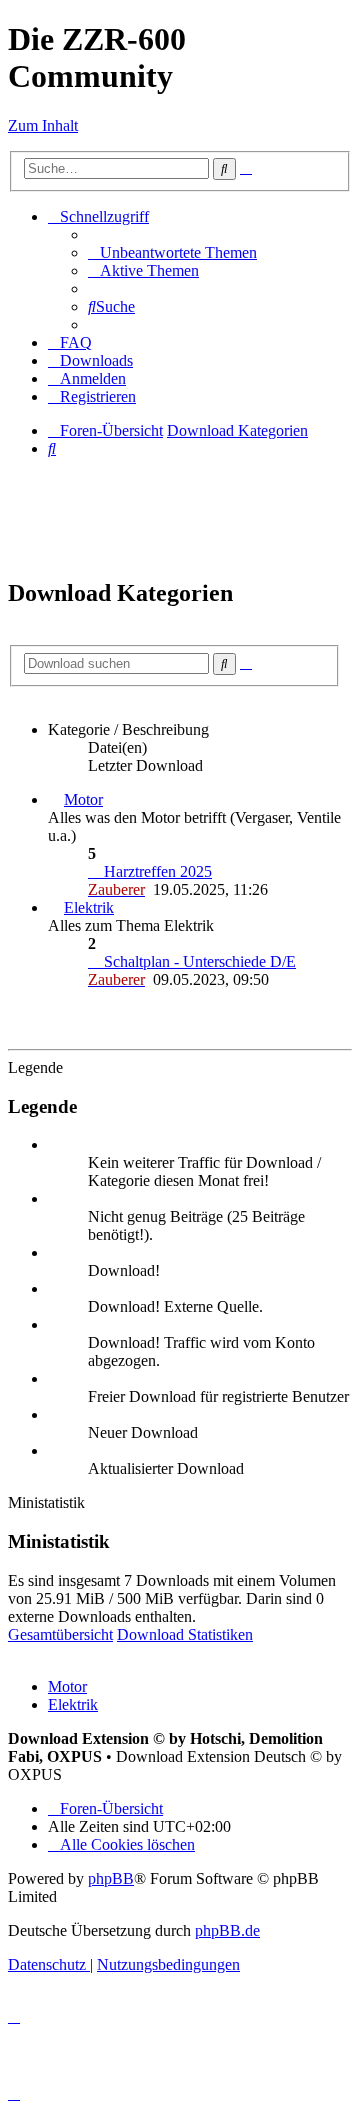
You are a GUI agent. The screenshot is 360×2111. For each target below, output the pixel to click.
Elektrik (89, 907)
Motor (83, 799)
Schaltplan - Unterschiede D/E (198, 961)
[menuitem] (172, 252)
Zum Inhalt (43, 125)
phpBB (111, 1878)
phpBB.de (227, 1930)
